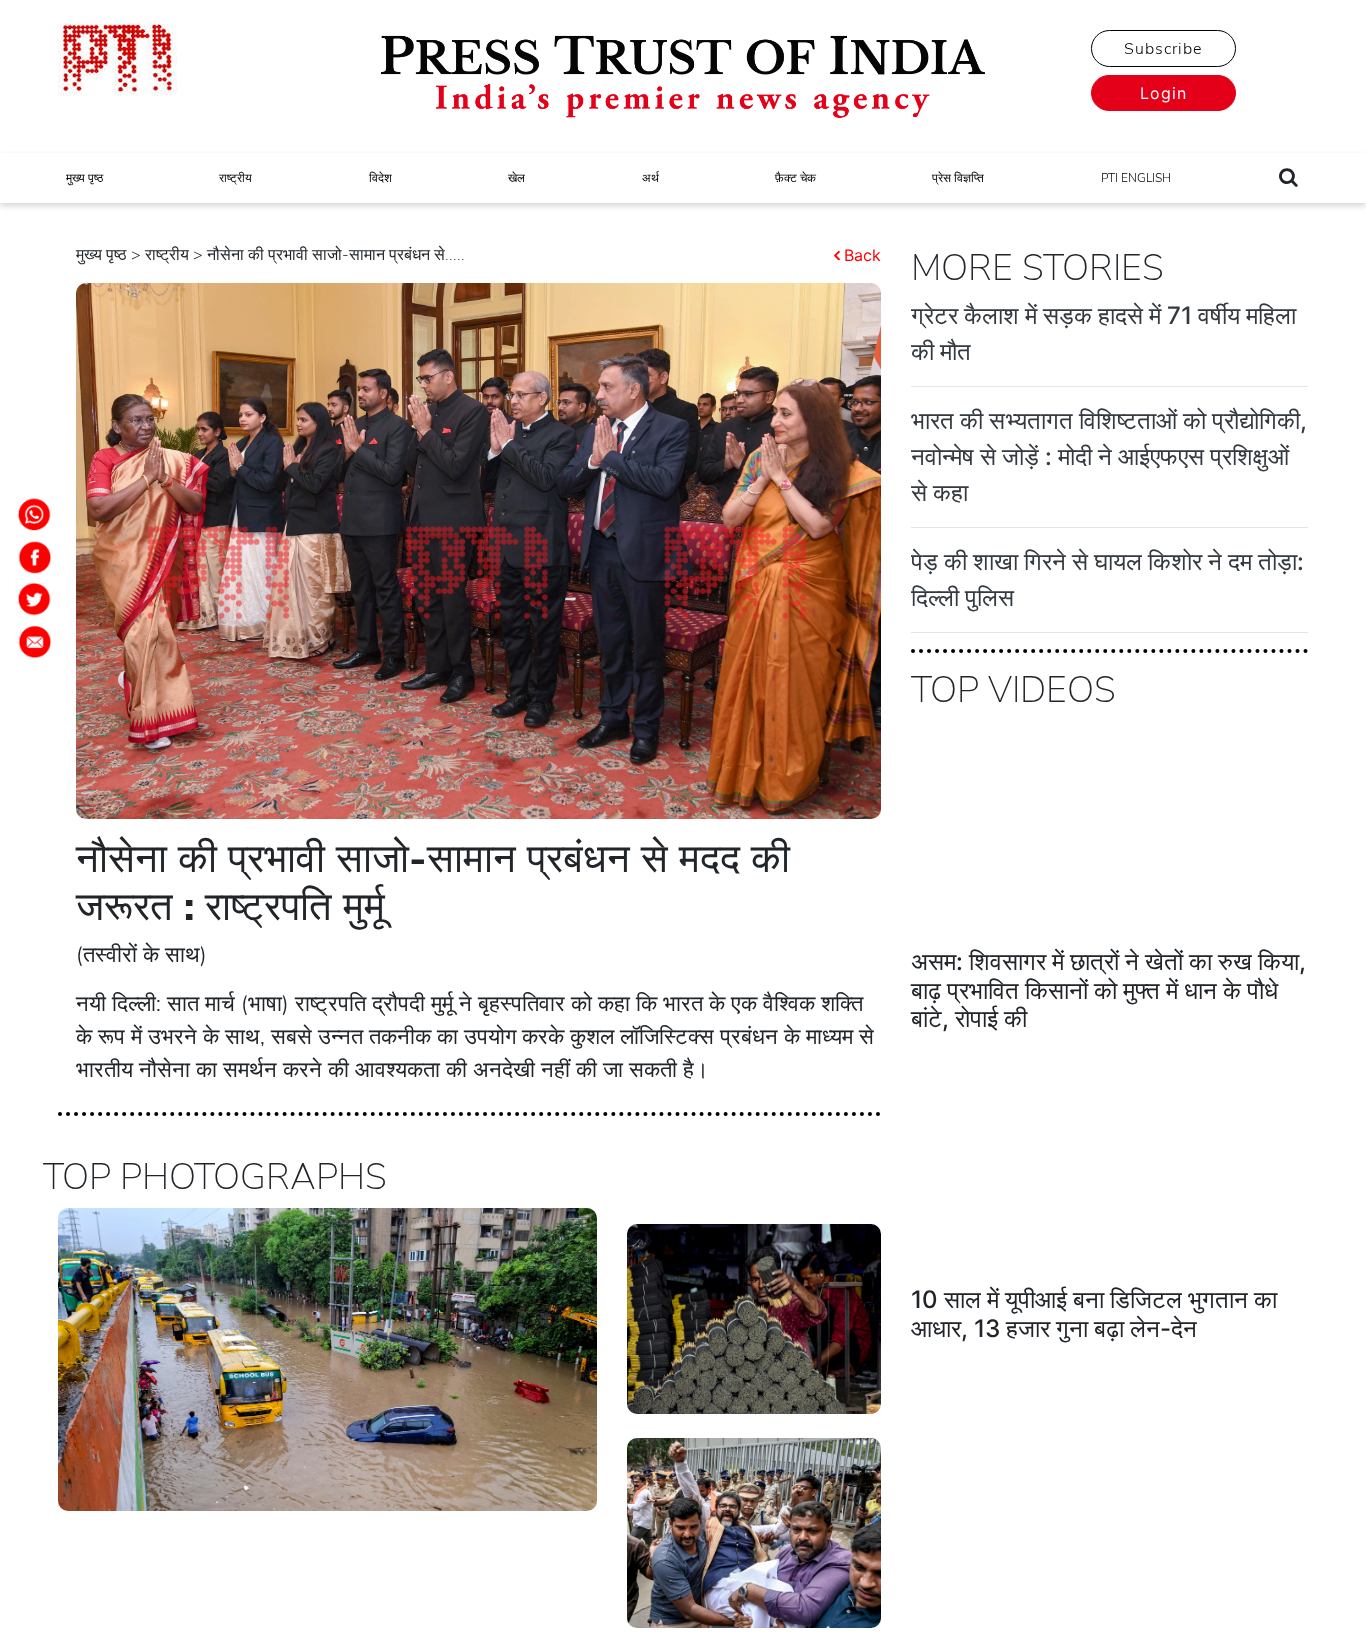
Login (1163, 93)
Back (862, 255)
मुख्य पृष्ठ (84, 178)
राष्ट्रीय (235, 178)
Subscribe (1163, 49)
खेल (516, 178)
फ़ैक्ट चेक (795, 178)
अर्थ (650, 178)
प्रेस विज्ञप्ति (958, 178)
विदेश (380, 178)
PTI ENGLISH (1136, 178)
